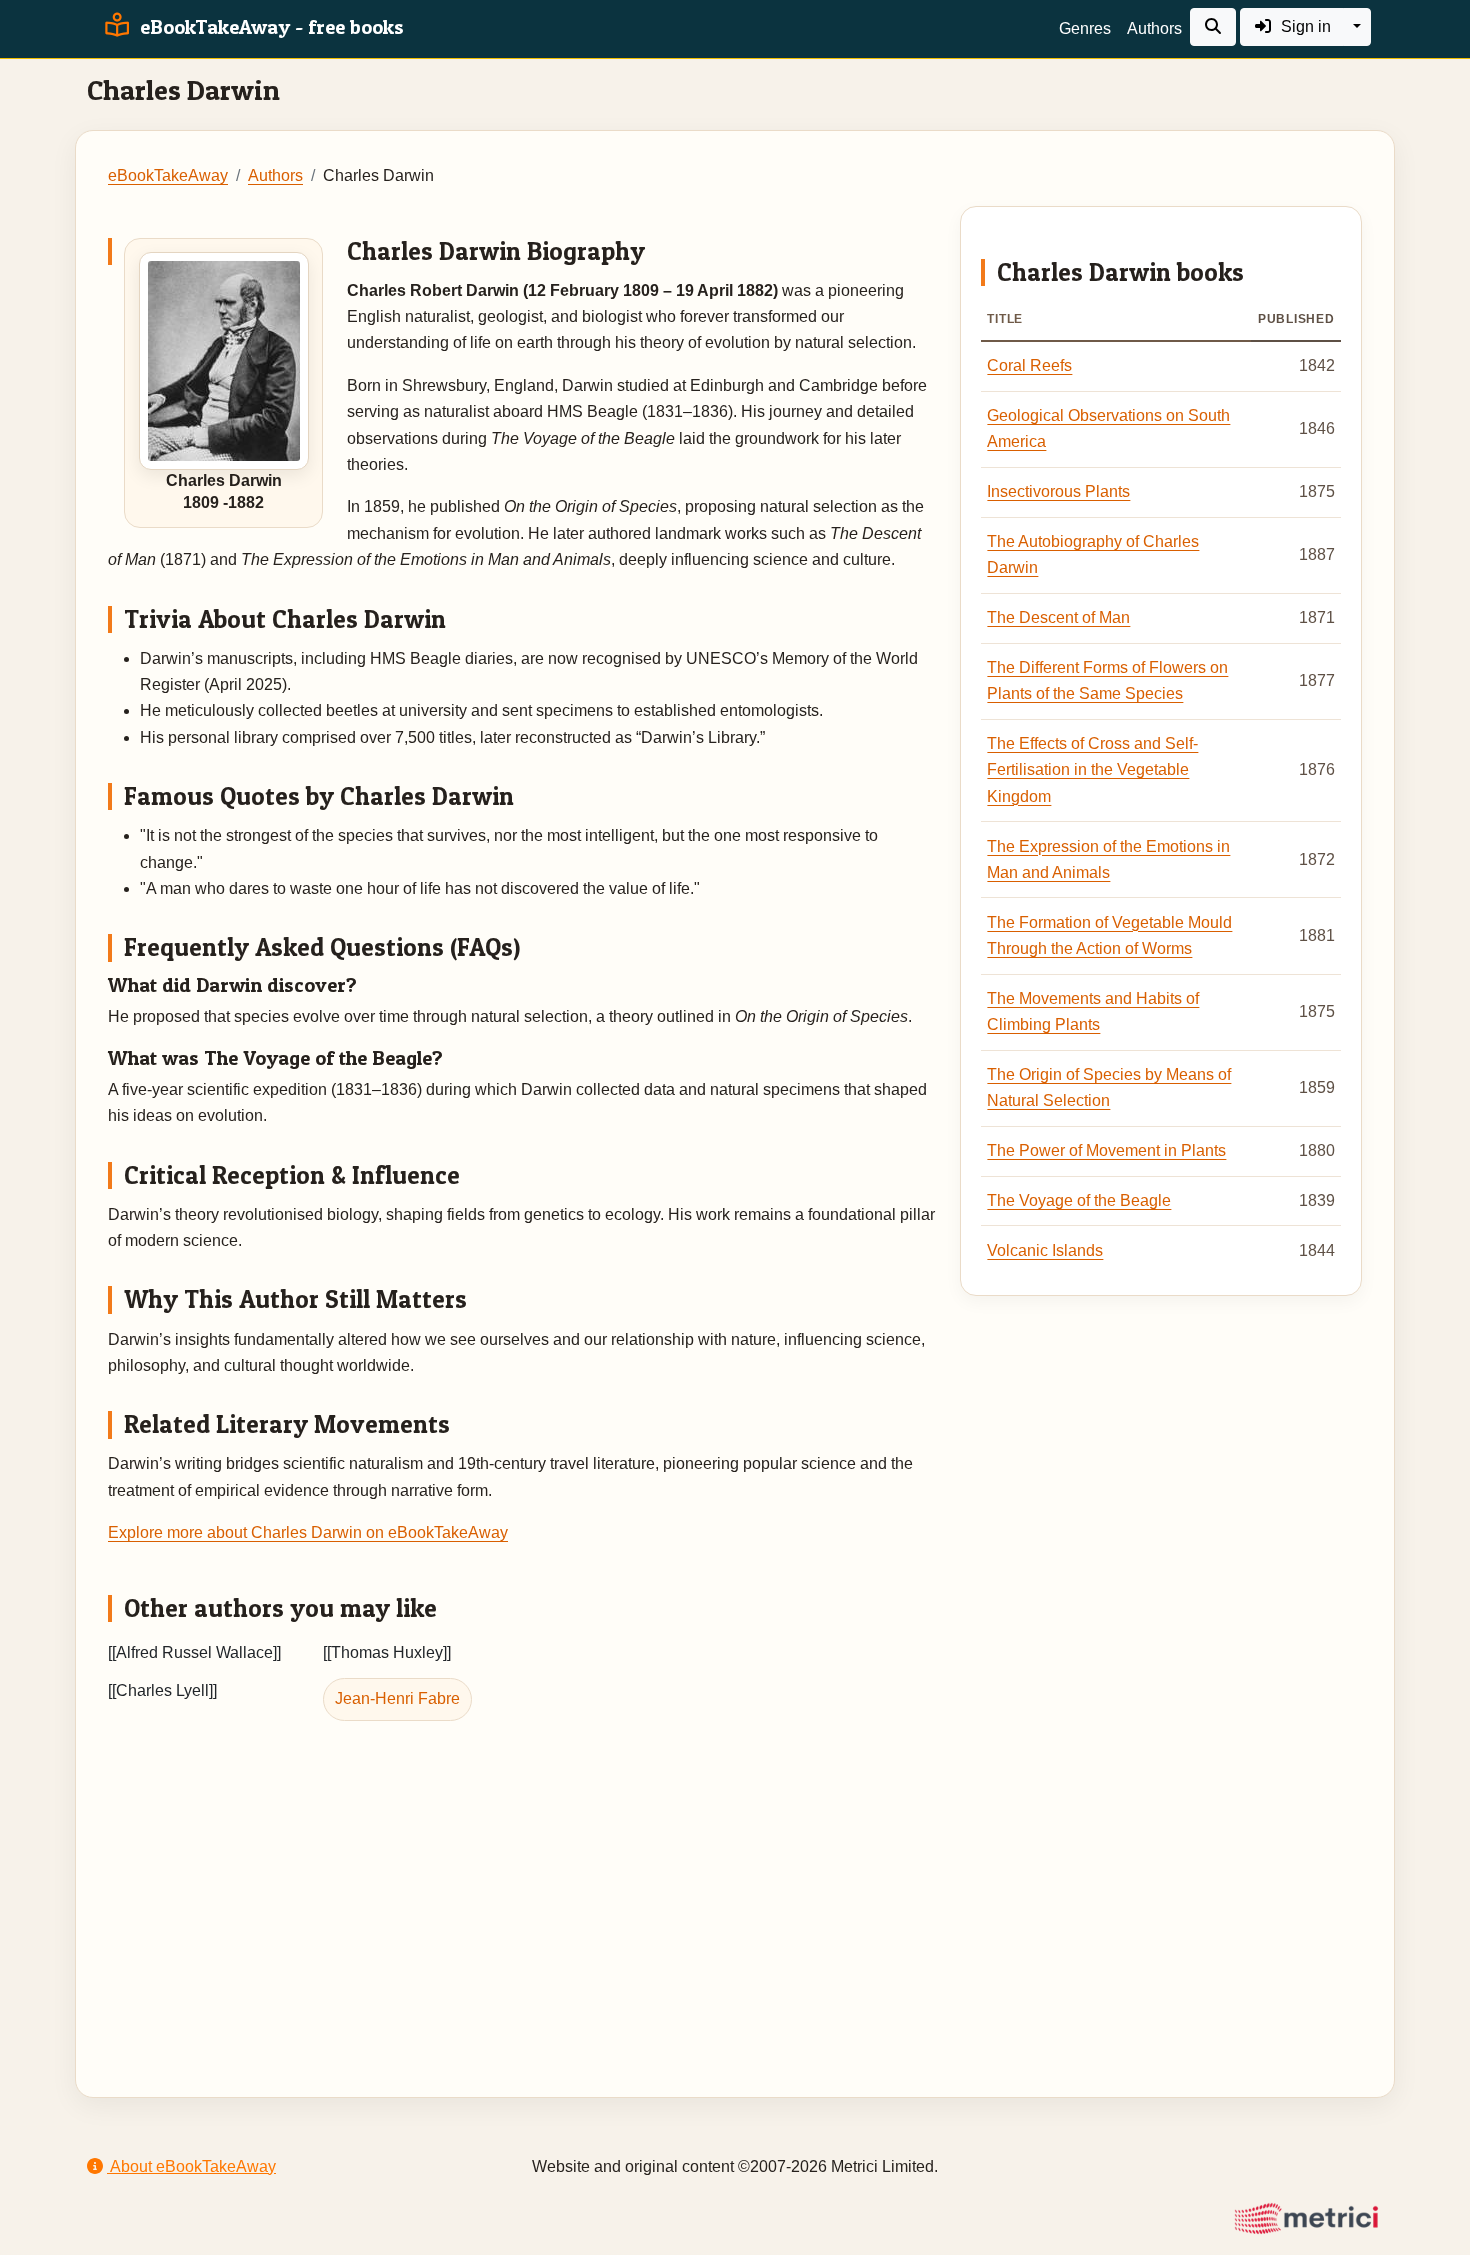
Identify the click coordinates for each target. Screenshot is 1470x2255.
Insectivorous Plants (1058, 491)
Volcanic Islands (1045, 1250)
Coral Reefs (1029, 365)
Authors (1154, 28)
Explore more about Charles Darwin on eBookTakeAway (308, 1532)
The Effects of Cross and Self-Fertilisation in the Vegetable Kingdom (1092, 770)
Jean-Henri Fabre (397, 1698)
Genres (1085, 28)
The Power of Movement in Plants (1106, 1150)
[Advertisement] (735, 1882)
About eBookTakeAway (191, 2166)
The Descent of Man (1058, 617)
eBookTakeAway (168, 175)
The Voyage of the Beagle (1079, 1200)
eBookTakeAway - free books (269, 27)
